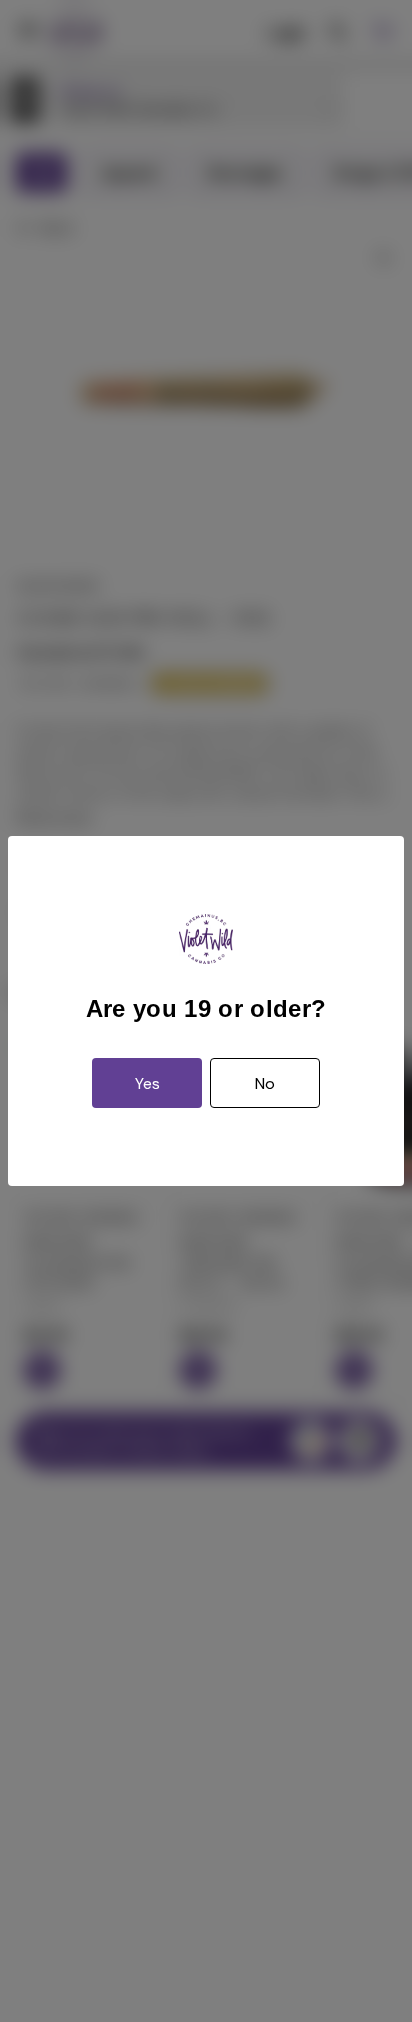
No (265, 1083)
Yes (147, 1083)
